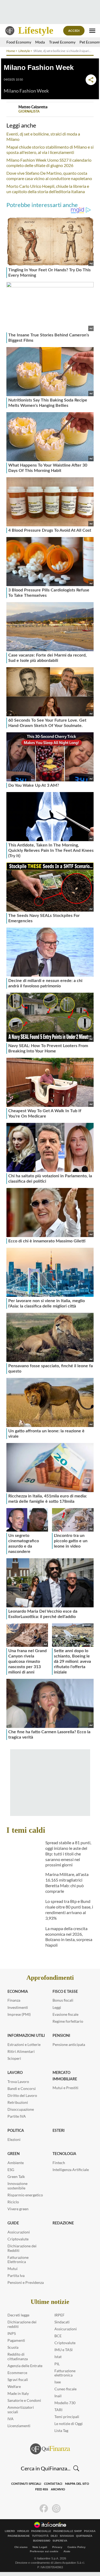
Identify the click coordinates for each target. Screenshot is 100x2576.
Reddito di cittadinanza (18, 2356)
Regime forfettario (68, 2021)
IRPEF (59, 2315)
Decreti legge (18, 2315)
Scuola (13, 2347)
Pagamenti (16, 2340)
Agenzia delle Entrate (25, 2366)
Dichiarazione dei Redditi (22, 2248)
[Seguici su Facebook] (44, 2509)
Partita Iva (16, 2275)
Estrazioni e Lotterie (24, 2044)
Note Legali (40, 2547)
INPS (12, 2333)
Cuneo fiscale (65, 2389)
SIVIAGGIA (67, 2536)
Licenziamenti (19, 2426)
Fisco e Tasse (65, 1992)
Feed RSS (42, 2489)
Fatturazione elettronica (65, 2373)
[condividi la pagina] (91, 80)
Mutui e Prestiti (65, 2088)
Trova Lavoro (18, 2082)
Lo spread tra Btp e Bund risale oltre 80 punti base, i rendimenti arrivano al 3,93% (69, 1909)
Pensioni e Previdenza (26, 2282)
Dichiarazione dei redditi (22, 2324)
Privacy (57, 2547)
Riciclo (13, 2202)
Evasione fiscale (65, 2014)
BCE (58, 2336)
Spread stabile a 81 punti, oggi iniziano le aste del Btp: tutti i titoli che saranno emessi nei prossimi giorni (68, 1854)
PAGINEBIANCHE (19, 2536)
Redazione (63, 2223)
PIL (57, 2364)
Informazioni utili (26, 2036)
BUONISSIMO (42, 2541)
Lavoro (15, 2073)
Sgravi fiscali (18, 2380)
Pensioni (61, 2036)
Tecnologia (64, 2154)
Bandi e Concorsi (22, 2088)
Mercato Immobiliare (65, 2076)
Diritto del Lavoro (22, 2095)
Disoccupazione (21, 2109)
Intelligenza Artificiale (71, 2170)
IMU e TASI (63, 2350)
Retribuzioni (18, 2102)
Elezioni (14, 2139)
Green (14, 2154)
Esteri (59, 2131)
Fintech (59, 2163)
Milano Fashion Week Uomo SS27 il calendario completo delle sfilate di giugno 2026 (49, 163)
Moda (40, 42)
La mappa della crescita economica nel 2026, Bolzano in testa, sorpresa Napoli (69, 1937)
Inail (58, 2396)
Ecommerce (17, 2373)
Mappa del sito (77, 2484)
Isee (58, 2382)
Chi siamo (21, 2547)
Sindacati (62, 2322)
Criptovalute (18, 2239)
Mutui (13, 2269)
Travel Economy (62, 42)
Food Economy (19, 42)
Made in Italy (18, 2393)
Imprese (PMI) (19, 2014)
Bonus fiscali (63, 2000)
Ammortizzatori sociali (21, 2410)
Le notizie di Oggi (69, 2424)
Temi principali (67, 2417)
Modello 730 (65, 2403)
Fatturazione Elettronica (18, 2260)
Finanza (14, 2000)
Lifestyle (36, 30)
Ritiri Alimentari (21, 2051)
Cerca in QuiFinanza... (46, 2468)
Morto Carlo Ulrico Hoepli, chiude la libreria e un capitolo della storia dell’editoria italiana (48, 189)
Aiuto (67, 2551)
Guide (13, 2223)
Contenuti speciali (26, 2484)
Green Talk (16, 2177)
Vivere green (18, 2209)
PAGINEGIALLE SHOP (68, 2531)
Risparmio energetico (25, 2195)
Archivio (58, 2489)
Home (11, 51)
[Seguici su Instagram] (56, 2509)
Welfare (14, 2386)
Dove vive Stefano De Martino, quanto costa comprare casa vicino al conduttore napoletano (49, 176)
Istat (58, 2357)
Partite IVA (17, 2116)
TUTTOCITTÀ (40, 2536)
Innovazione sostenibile (17, 2186)
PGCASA (90, 2531)
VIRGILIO (23, 2531)
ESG (11, 2170)
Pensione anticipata (69, 2044)
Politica (16, 2131)
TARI (58, 2410)
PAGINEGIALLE (41, 2531)
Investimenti (18, 2007)
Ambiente (16, 2163)
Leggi (57, 2007)
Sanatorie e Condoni (24, 2400)
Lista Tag (61, 2430)
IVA (11, 2419)
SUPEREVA (60, 2541)
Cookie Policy (77, 2547)
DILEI (54, 2536)
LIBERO (10, 2531)
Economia (18, 1992)
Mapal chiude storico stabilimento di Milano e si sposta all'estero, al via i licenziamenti (50, 150)
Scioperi (14, 2058)
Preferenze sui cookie (44, 2551)
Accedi (74, 31)
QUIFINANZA (84, 2536)
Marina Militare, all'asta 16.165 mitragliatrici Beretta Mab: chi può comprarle (67, 1883)
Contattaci (53, 2484)
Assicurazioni (19, 2232)
